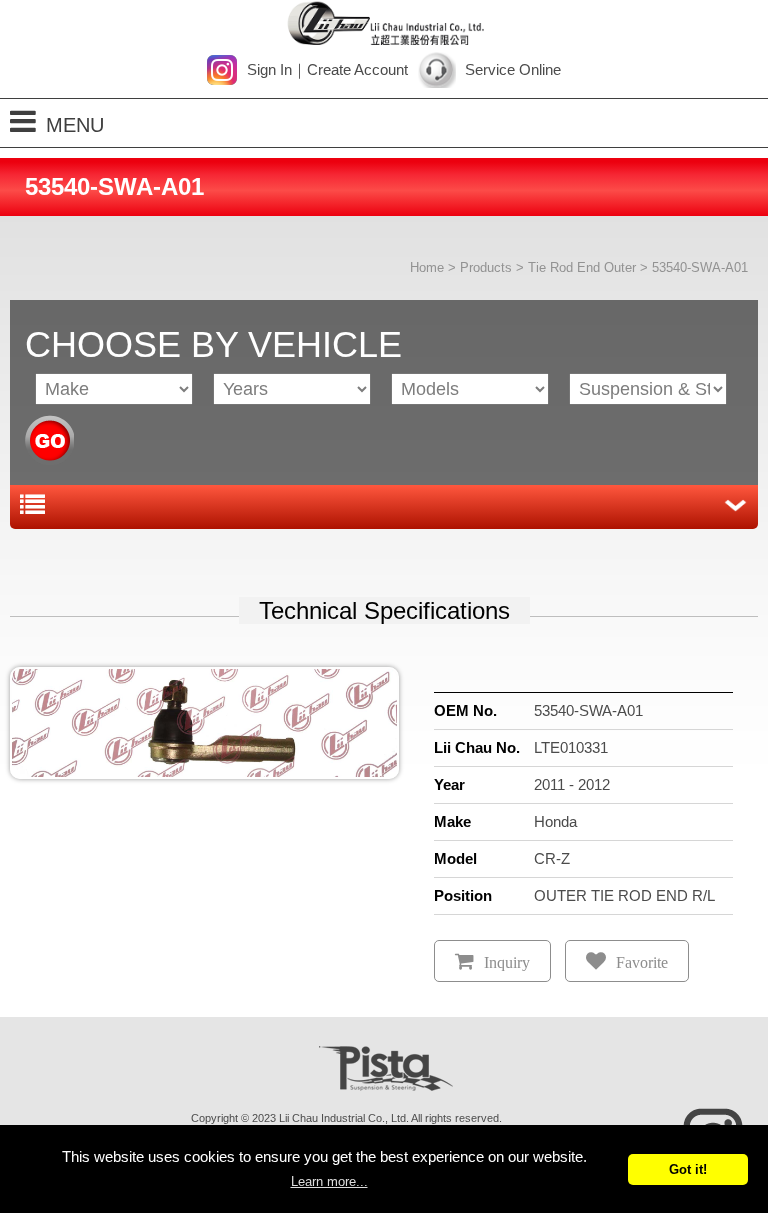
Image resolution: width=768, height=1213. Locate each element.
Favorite (642, 962)
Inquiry (507, 962)
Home (427, 267)
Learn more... (329, 1181)
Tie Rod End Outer (582, 267)
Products (486, 267)
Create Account (357, 69)
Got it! (688, 1169)
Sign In (269, 69)
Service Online (513, 69)
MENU (75, 125)
